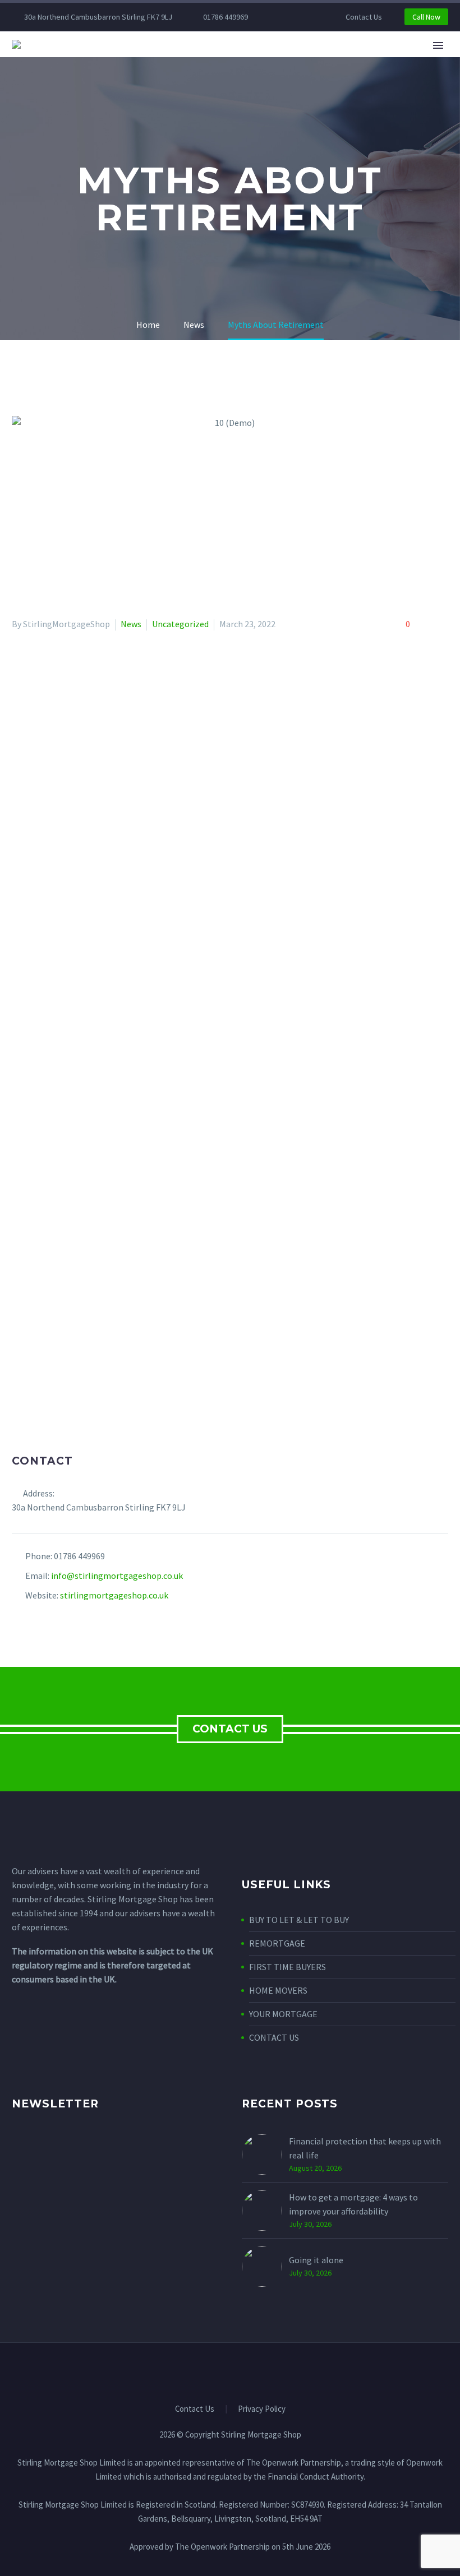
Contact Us (364, 17)
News (131, 624)
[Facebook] (293, 17)
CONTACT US (230, 1729)
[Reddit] (100, 1443)
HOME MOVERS (278, 1990)
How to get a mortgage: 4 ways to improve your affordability (353, 2204)
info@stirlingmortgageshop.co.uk (117, 1576)
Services (169, 61)
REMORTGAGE (277, 1943)
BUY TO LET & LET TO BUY (299, 1920)
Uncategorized (180, 624)
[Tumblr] (68, 1443)
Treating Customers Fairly (373, 61)
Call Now (426, 17)
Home (116, 61)
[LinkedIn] (84, 1443)
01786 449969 (226, 17)
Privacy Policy (262, 2409)
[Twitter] (35, 1443)
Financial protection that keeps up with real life (365, 2148)
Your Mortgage (248, 61)
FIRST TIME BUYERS (287, 1967)
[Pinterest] (52, 1443)
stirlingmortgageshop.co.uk (114, 1595)
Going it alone (316, 2260)
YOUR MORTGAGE (283, 2014)
